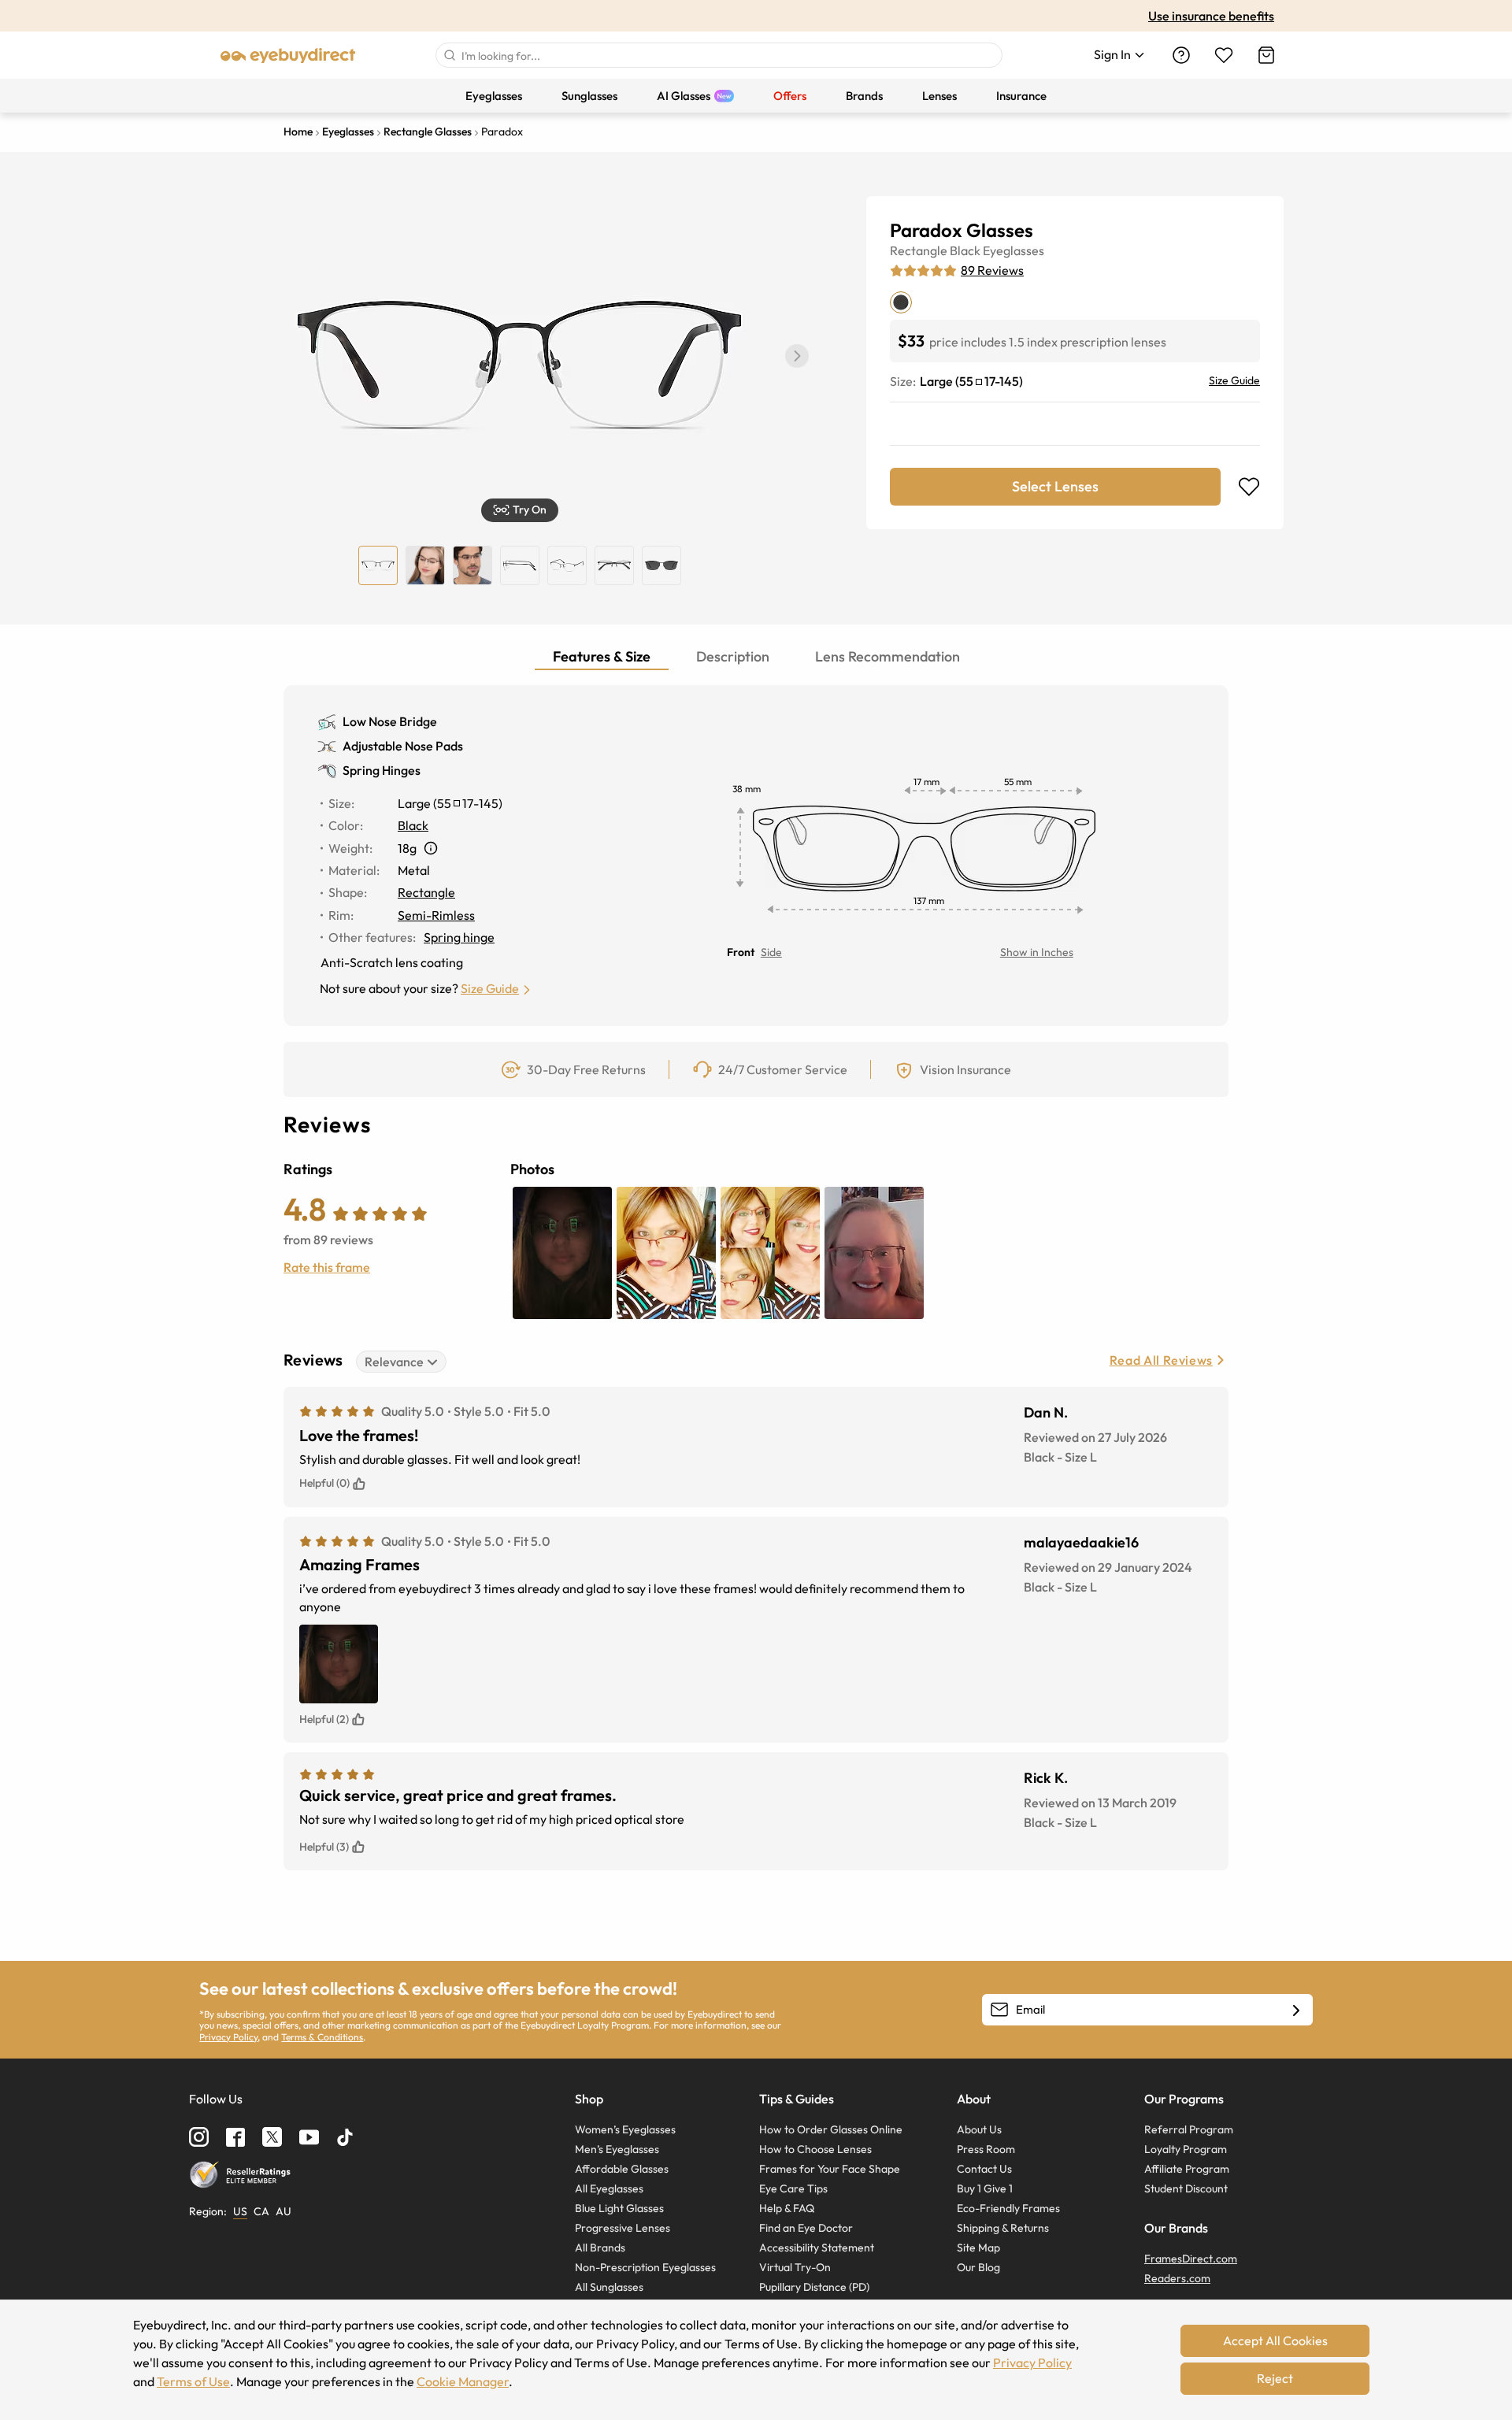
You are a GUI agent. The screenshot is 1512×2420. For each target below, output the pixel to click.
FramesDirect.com (1191, 2259)
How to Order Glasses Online (831, 2129)
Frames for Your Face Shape (830, 2169)
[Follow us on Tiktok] (345, 2137)
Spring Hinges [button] (382, 770)
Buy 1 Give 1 (985, 2188)
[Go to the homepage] (288, 55)
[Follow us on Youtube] (309, 2137)
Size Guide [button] (490, 988)
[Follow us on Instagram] (199, 2137)
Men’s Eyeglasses (617, 2149)
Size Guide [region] (1234, 380)
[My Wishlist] (1224, 55)
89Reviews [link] (992, 270)
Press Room (986, 2149)
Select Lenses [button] (1055, 486)
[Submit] (449, 55)
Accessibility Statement (817, 2248)
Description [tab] (733, 656)
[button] (797, 356)
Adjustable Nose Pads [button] (403, 746)
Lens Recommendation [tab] (888, 656)
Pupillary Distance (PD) (814, 2287)
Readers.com (1177, 2278)
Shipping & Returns (1003, 2228)
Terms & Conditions (322, 2037)
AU (283, 2211)
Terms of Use (193, 2381)
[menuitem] (494, 96)
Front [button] (741, 952)
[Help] (1181, 55)
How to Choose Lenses (815, 2149)
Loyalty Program (1186, 2149)
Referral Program (1189, 2129)
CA (261, 2211)
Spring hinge (459, 937)
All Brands (600, 2248)
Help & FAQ (787, 2208)
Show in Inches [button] (1037, 952)
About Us (979, 2129)
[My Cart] (1266, 55)
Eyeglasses (1014, 250)
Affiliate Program (1187, 2169)
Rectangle (919, 250)
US (240, 2211)
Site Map (978, 2248)
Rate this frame (327, 1267)
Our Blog (978, 2267)
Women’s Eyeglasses (625, 2129)
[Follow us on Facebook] (235, 2137)
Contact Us (984, 2169)
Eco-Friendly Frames (1008, 2208)
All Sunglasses (609, 2287)
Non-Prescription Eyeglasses (645, 2267)
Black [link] (413, 825)
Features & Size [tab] (602, 656)
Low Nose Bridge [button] (390, 721)
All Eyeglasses (609, 2188)
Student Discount (1186, 2188)
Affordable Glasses (622, 2169)
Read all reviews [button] (1161, 1360)
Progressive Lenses (623, 2228)
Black (965, 250)
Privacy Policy (228, 2037)
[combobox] (719, 55)
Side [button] (771, 952)
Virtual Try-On (795, 2267)
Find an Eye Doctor (806, 2228)
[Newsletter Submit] (1296, 2010)
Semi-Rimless (436, 915)
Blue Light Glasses (619, 2208)
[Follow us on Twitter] (272, 2137)
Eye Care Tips (793, 2188)
